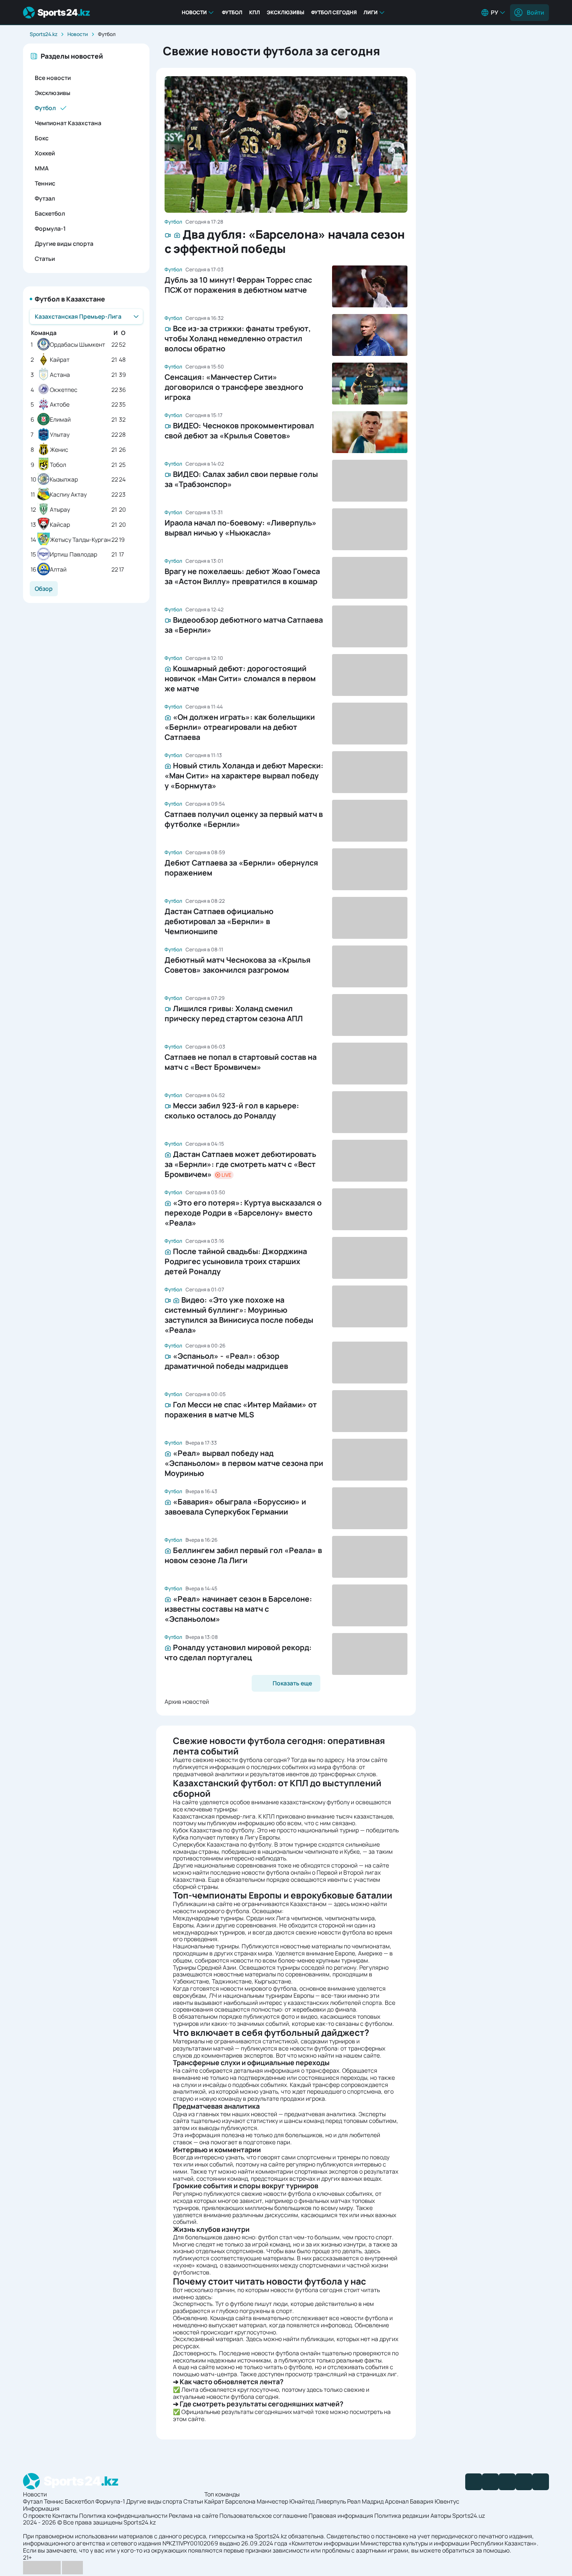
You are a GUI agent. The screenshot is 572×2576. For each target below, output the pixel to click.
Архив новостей (187, 1701)
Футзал (45, 198)
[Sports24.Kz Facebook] (474, 2482)
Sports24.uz (469, 2515)
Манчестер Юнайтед (286, 2501)
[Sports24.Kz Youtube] (507, 2482)
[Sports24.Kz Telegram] (490, 2482)
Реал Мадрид (365, 2501)
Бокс (42, 138)
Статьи (45, 259)
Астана (60, 375)
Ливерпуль (331, 2501)
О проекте (37, 2515)
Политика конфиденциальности (123, 2515)
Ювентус (447, 2501)
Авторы (441, 2515)
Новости (194, 12)
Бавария (422, 2501)
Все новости (53, 78)
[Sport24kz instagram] (541, 2482)
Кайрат (60, 360)
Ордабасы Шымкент (77, 345)
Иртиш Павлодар (73, 555)
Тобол (58, 465)
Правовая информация (341, 2515)
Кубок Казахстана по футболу (214, 1830)
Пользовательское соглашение (263, 2515)
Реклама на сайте (193, 2515)
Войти (535, 12)
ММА (42, 168)
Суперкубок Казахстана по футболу (222, 1844)
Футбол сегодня (334, 12)
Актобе (60, 405)
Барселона (240, 2501)
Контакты (65, 2515)
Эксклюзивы (286, 12)
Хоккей (45, 153)
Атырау (60, 510)
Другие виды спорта (64, 243)
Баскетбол (50, 213)
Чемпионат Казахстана (68, 123)
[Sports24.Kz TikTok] (524, 2482)
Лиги (371, 12)
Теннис (45, 183)
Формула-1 (50, 228)
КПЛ (255, 12)
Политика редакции (402, 2515)
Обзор (44, 589)
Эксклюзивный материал (208, 2339)
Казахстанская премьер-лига (214, 1816)
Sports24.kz (44, 34)
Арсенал (397, 2501)
